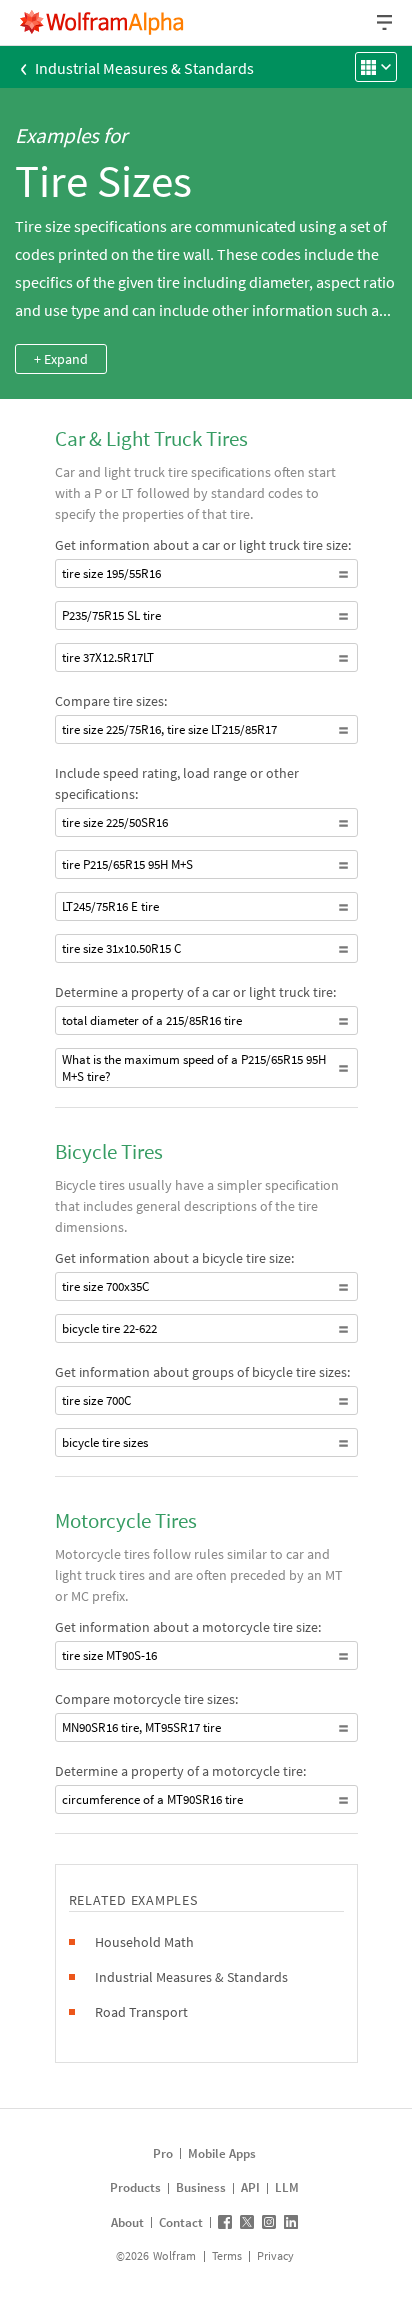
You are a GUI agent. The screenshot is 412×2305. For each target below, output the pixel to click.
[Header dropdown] (386, 22)
